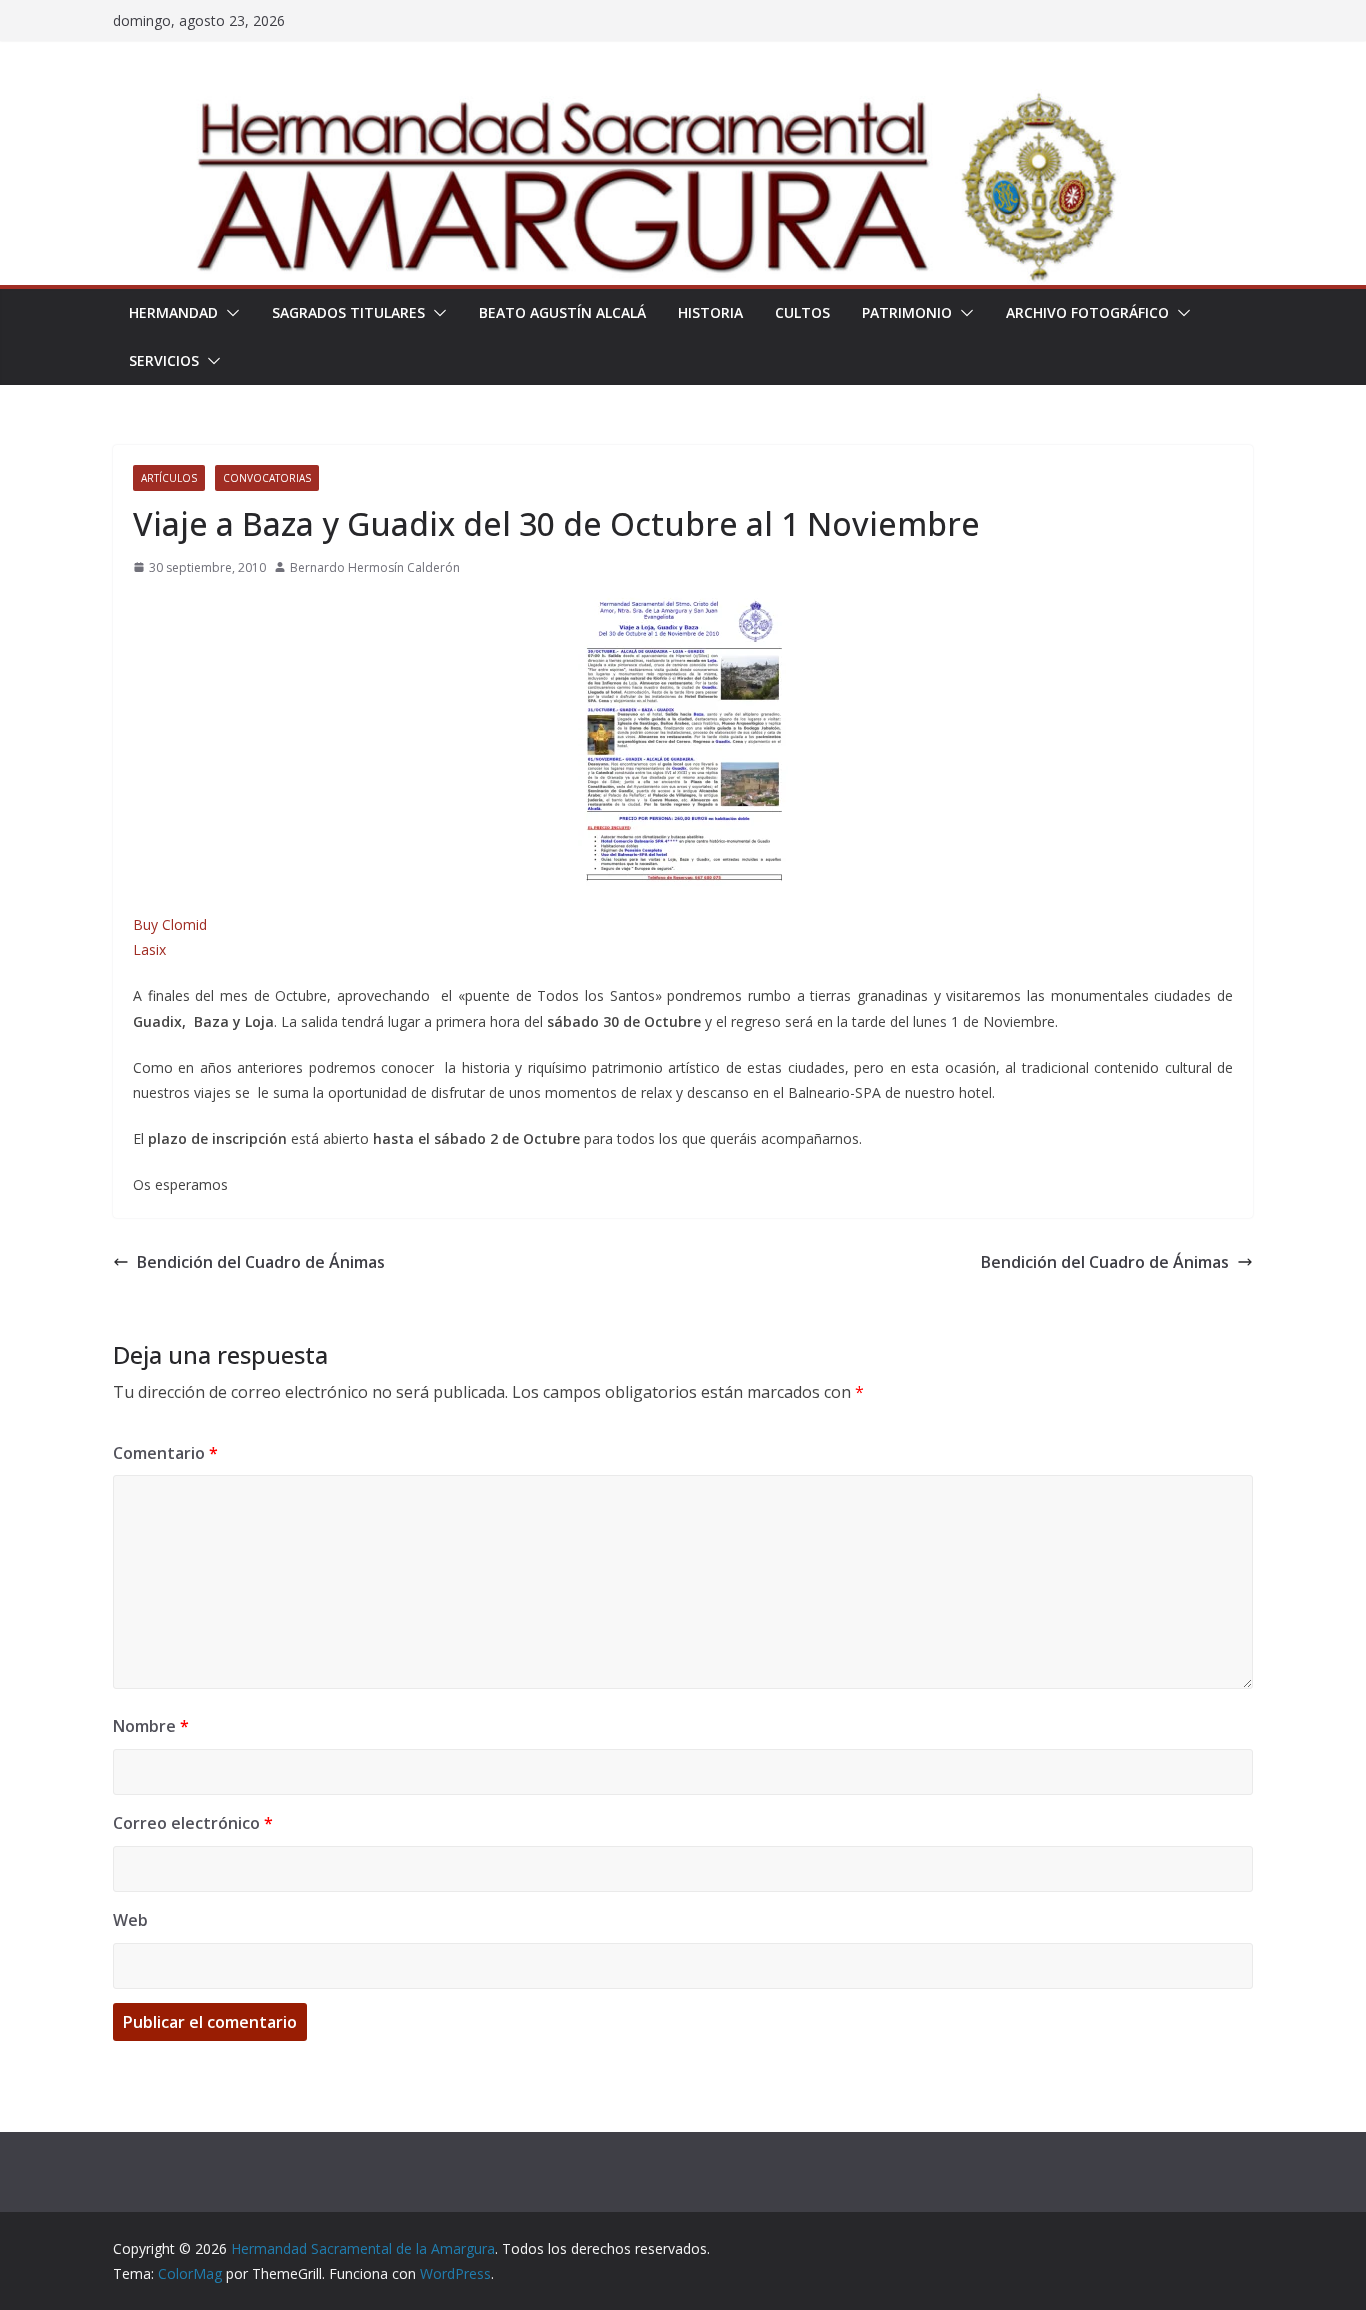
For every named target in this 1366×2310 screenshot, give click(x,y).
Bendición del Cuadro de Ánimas (261, 1262)
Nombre (151, 1726)
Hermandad (173, 312)
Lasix (149, 949)
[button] (229, 313)
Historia (710, 312)
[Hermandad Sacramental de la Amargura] (683, 103)
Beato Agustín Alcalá (562, 312)
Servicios (164, 360)
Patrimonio (907, 312)
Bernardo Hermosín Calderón (375, 567)
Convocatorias (267, 478)
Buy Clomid (170, 924)
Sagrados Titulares (348, 312)
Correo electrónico (193, 1823)
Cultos (802, 312)
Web (130, 1920)
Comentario (165, 1453)
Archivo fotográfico (1087, 312)
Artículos (169, 478)
